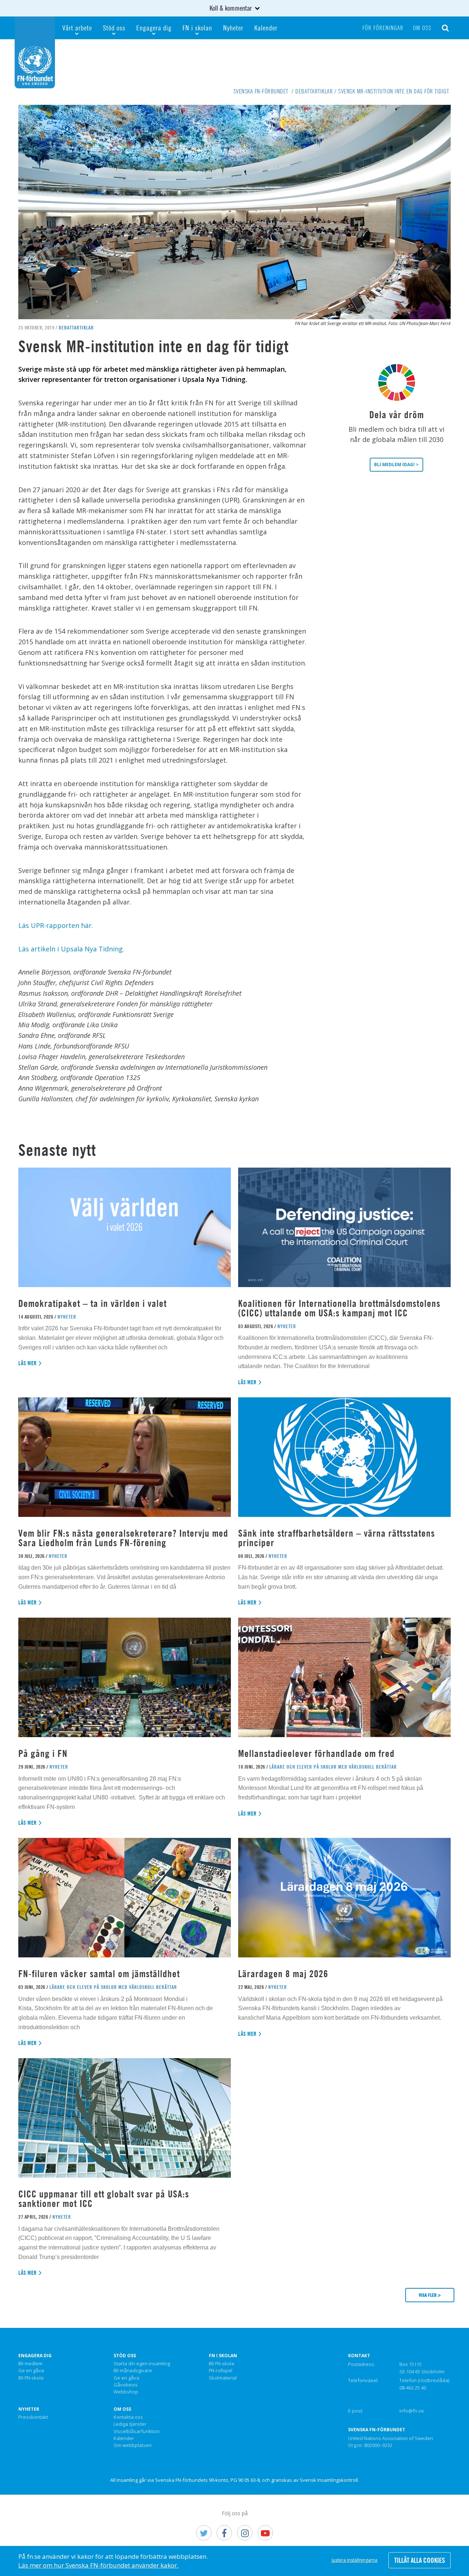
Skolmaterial (223, 2378)
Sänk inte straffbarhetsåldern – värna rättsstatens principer (337, 1538)
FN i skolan (197, 28)
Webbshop (126, 2392)
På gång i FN (43, 1753)
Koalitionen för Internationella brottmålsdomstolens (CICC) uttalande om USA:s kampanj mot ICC (339, 1308)
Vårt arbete (77, 28)
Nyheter (233, 28)
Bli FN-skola (31, 2378)
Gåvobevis (126, 2385)
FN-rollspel (221, 2371)
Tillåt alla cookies (420, 2560)
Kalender (266, 28)
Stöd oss (114, 28)
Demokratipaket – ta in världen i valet (93, 1303)
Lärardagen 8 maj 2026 (283, 1974)
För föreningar (383, 28)
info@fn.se (412, 2411)
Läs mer (28, 1363)
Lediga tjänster (130, 2424)
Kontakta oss (128, 2417)
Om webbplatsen (133, 2446)
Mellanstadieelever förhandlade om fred (316, 1753)
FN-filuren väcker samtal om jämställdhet (100, 1974)
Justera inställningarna (354, 2560)
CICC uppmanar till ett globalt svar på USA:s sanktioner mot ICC (104, 2199)
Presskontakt (33, 2417)
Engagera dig (154, 28)
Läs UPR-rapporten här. (56, 925)
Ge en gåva (31, 2371)
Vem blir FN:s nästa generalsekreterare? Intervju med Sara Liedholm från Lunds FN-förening (123, 1538)
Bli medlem (30, 2364)
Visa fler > (430, 2295)
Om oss (422, 28)
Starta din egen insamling (142, 2364)
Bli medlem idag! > (396, 465)
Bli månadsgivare (133, 2371)
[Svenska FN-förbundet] (35, 52)
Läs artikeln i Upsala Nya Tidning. (71, 949)
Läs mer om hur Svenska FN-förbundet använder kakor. (98, 2565)
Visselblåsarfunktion (137, 2432)
